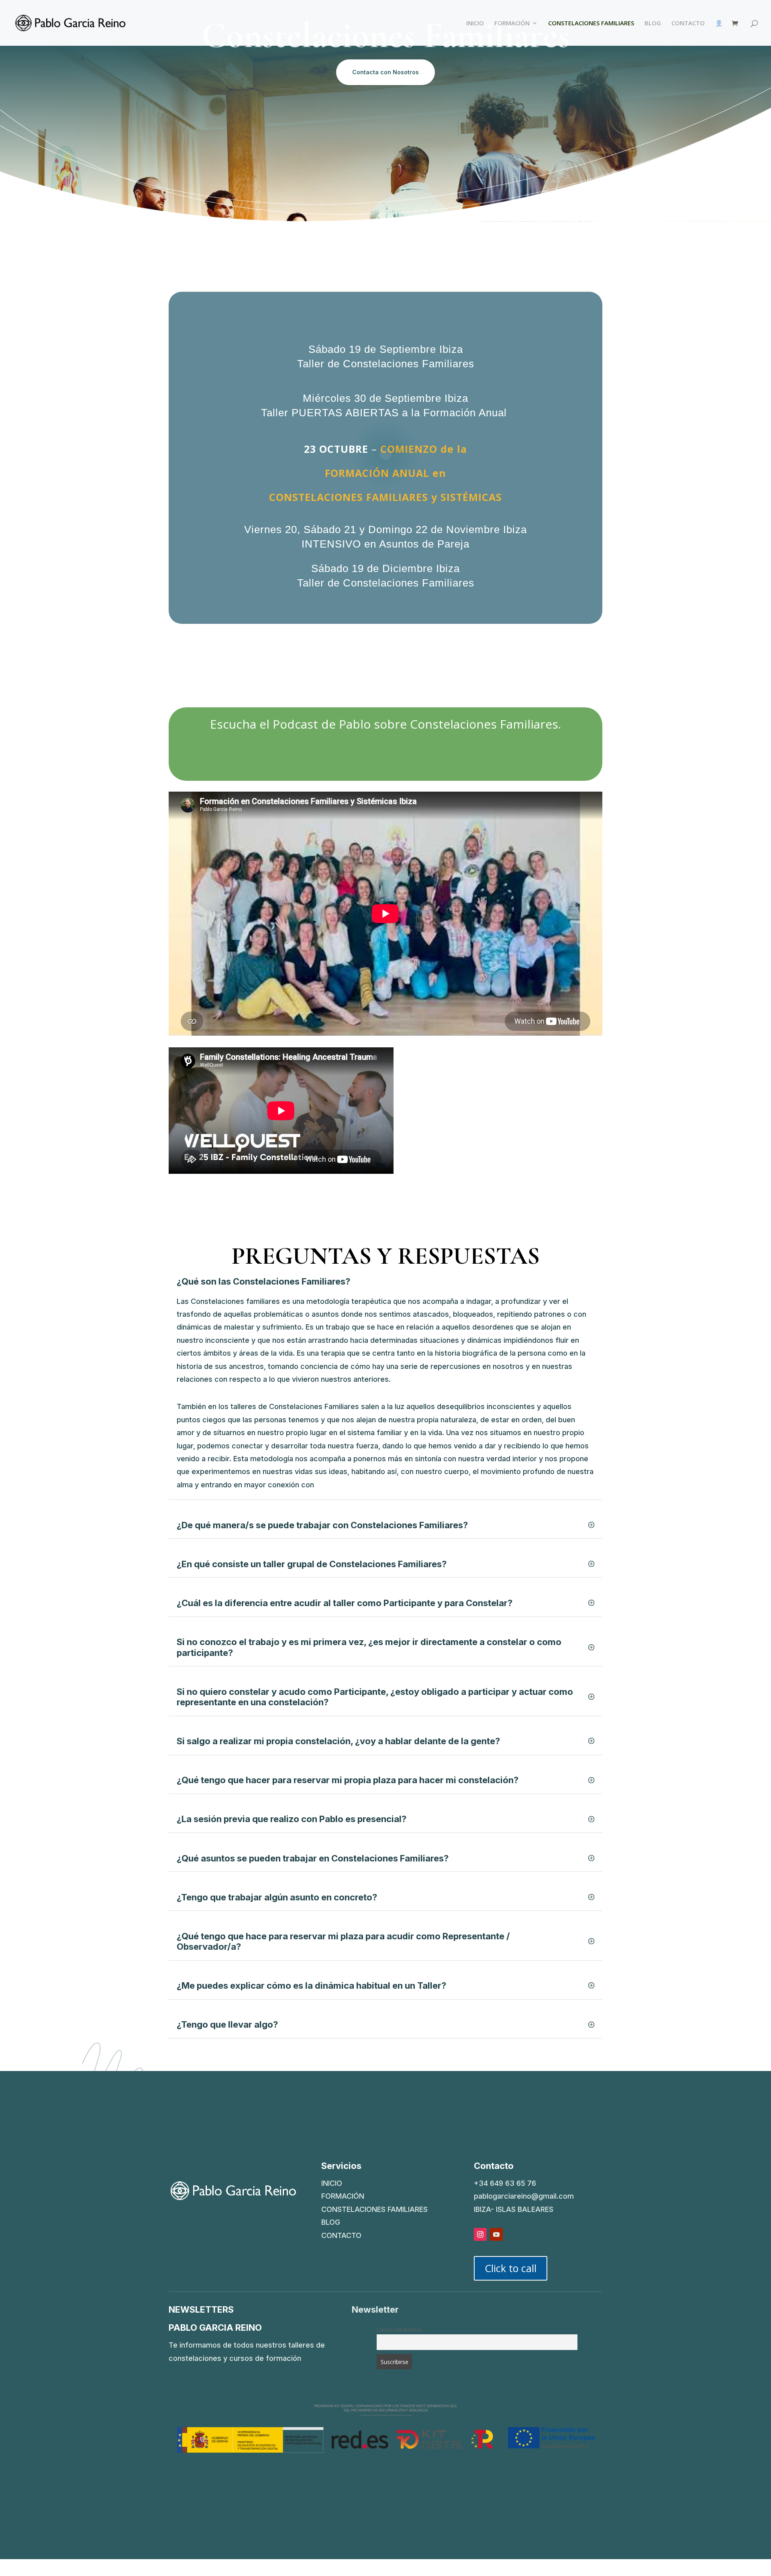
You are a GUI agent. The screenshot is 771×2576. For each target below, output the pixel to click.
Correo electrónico (399, 2330)
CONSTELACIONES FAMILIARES (591, 23)
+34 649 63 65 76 (505, 2183)
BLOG (653, 23)
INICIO (475, 23)
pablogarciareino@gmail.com (524, 2196)
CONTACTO (688, 23)
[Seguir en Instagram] (480, 2234)
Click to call (511, 2268)
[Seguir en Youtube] (496, 2234)
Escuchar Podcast (385, 758)
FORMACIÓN (512, 23)
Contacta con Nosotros (385, 72)
